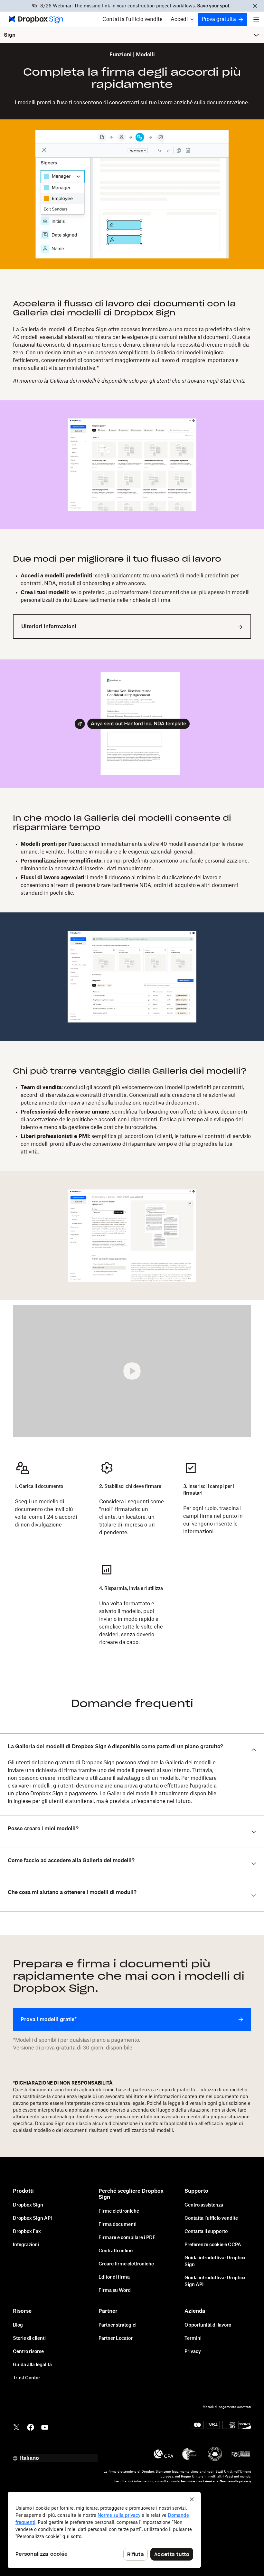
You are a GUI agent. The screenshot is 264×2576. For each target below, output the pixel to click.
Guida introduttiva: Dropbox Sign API (215, 2281)
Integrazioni (26, 2245)
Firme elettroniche (119, 2211)
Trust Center (27, 2378)
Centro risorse (28, 2352)
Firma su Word (115, 2291)
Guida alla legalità (32, 2365)
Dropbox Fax (27, 2232)
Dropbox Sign (28, 2205)
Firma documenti (118, 2225)
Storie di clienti (29, 2338)
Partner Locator (116, 2338)
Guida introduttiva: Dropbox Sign (215, 2261)
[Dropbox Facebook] (31, 2427)
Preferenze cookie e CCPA (213, 2245)
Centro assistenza (204, 2205)
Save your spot (213, 6)
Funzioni (121, 55)
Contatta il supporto (206, 2232)
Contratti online (116, 2251)
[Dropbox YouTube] (45, 2427)
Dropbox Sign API (32, 2218)
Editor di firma (114, 2277)
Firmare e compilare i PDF (127, 2238)
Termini (193, 2338)
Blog (18, 2325)
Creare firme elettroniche (126, 2264)
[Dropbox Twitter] (16, 2427)
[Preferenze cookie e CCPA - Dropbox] (104, 2530)
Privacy (193, 2352)
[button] (182, 19)
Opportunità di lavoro (208, 2325)
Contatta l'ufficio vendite (132, 19)
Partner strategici (118, 2325)
